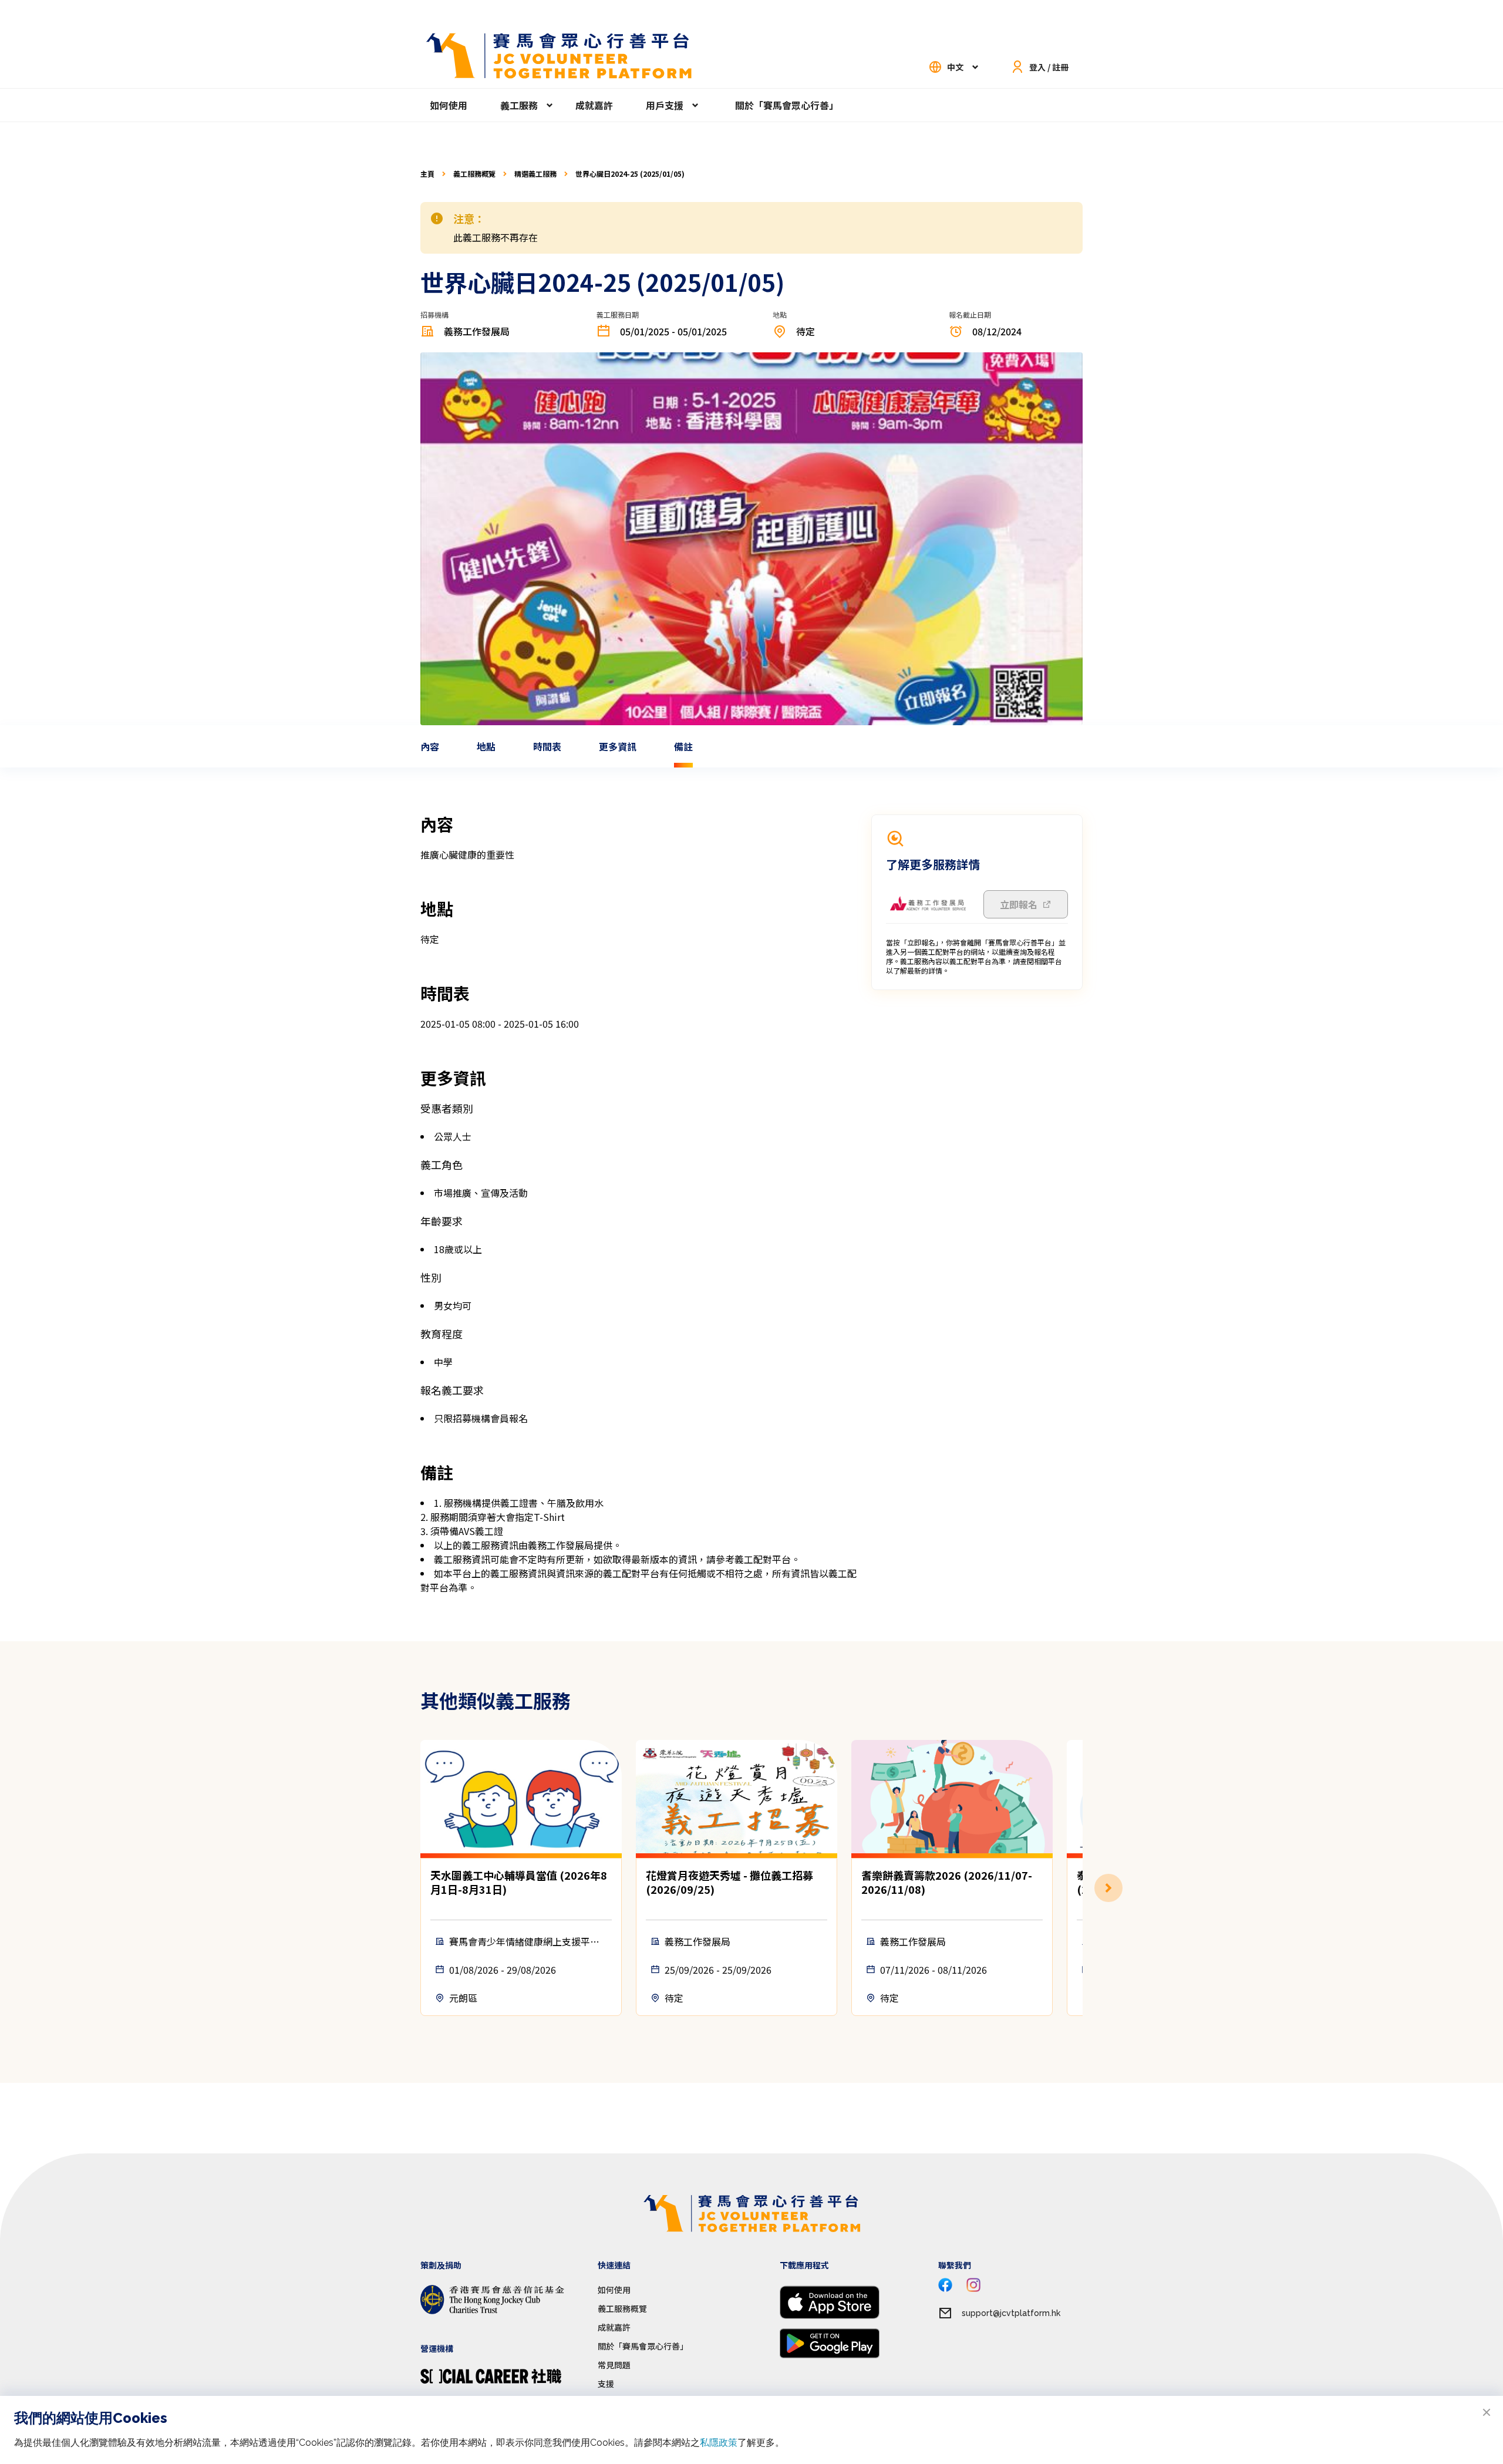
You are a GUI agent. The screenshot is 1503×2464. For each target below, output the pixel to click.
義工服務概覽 (474, 174)
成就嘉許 (594, 105)
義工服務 (519, 105)
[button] (1083, 1888)
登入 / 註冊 (1049, 67)
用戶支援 (665, 105)
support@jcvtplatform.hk (1011, 2313)
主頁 (427, 174)
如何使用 (449, 105)
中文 (955, 67)
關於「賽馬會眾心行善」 (787, 105)
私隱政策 (719, 2443)
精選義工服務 (535, 174)
